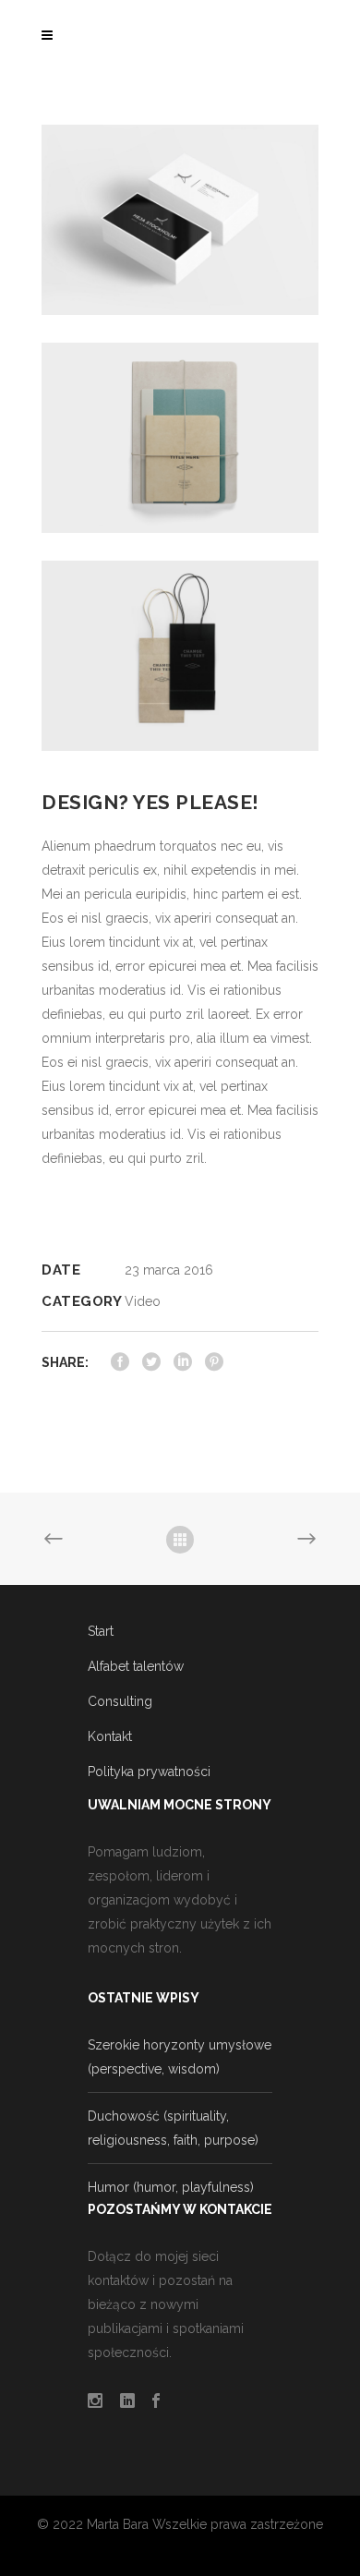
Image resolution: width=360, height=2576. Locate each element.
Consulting (120, 1701)
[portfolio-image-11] (180, 654)
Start (101, 1631)
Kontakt (110, 1736)
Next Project (304, 1540)
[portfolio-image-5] (180, 436)
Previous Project (56, 1540)
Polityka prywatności (149, 1772)
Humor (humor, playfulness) (171, 2187)
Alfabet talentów (136, 1666)
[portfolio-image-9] (180, 219)
